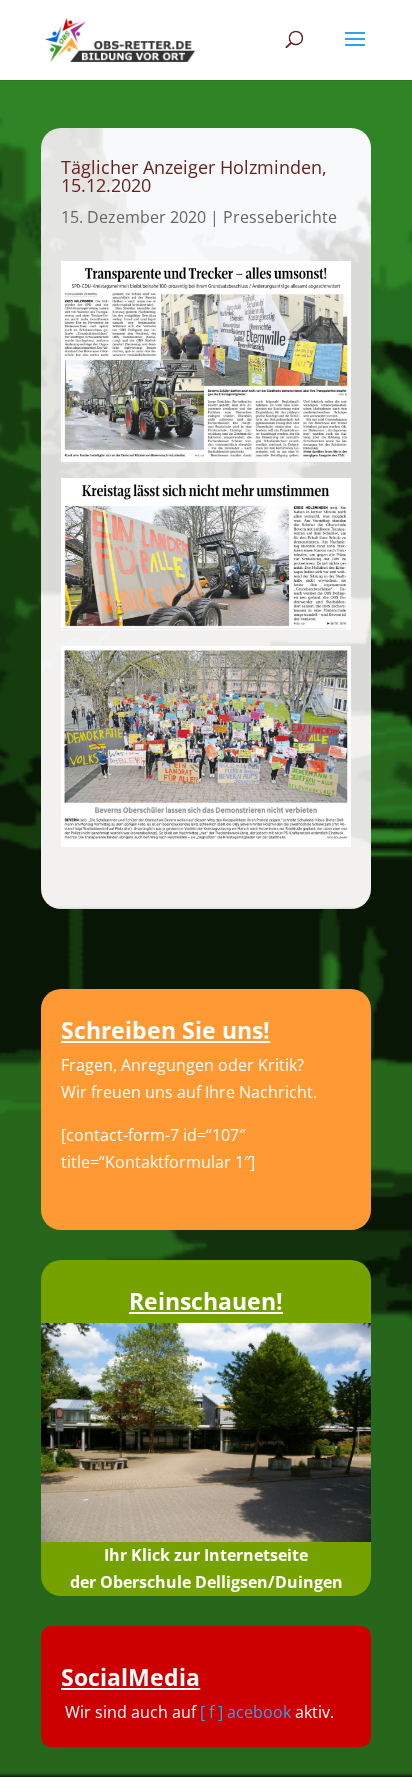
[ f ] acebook (245, 1712)
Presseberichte (280, 217)
